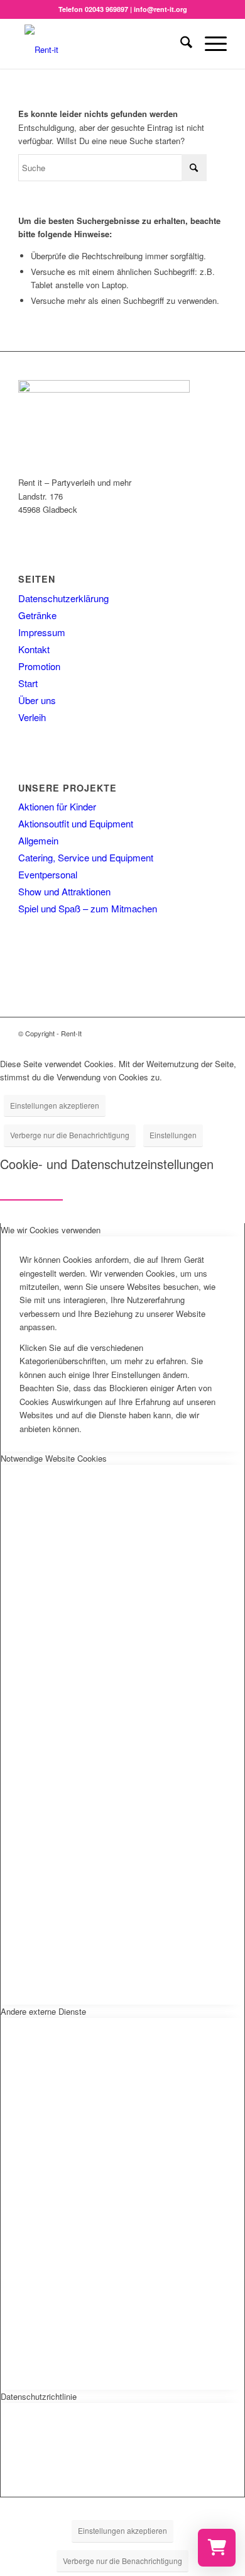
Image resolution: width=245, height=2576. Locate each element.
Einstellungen (173, 1135)
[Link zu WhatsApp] (217, 1033)
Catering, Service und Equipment (86, 857)
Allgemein (38, 840)
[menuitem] (180, 43)
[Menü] (210, 43)
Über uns (37, 700)
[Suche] (180, 43)
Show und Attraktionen (64, 891)
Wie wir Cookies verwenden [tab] (51, 1230)
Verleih (32, 717)
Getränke (37, 615)
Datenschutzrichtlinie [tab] (39, 2396)
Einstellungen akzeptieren (55, 1105)
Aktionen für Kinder (57, 806)
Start (28, 683)
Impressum (42, 632)
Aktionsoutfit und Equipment (76, 823)
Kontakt (34, 649)
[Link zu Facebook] (180, 1033)
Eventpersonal (48, 874)
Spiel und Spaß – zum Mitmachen (88, 908)
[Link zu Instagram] (199, 1033)
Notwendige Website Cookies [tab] (54, 1458)
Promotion (39, 666)
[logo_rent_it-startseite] (101, 43)
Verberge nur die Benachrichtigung (70, 1135)
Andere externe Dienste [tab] (43, 2011)
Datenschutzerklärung (63, 598)
